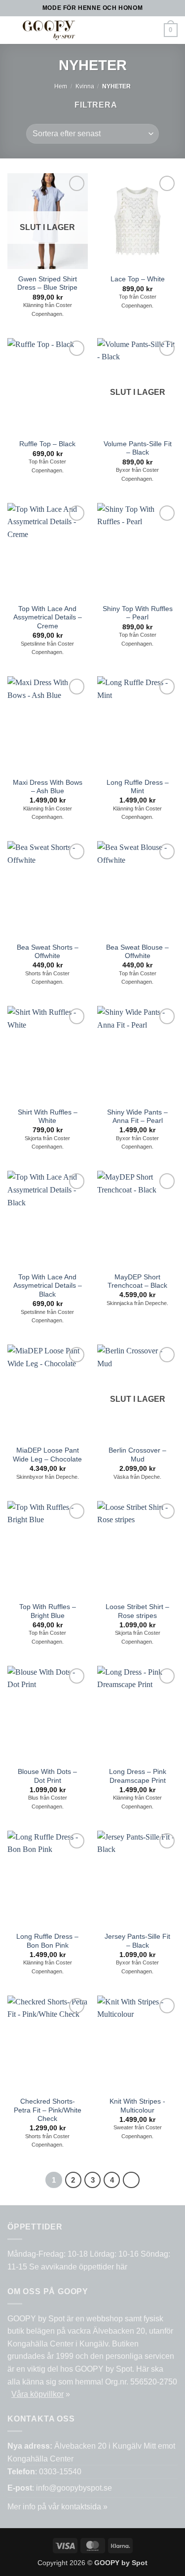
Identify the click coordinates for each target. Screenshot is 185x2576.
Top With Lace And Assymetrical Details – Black (48, 1286)
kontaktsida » (84, 2507)
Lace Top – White (138, 279)
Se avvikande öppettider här (78, 2267)
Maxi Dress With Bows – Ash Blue (48, 787)
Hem (61, 86)
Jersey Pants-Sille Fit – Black (137, 1941)
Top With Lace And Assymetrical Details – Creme (48, 617)
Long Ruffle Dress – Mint (138, 787)
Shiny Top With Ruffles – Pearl (138, 613)
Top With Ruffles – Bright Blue (48, 1611)
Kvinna (85, 86)
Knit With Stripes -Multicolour (137, 2106)
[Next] (131, 2180)
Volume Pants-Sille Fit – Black (138, 448)
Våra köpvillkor (37, 2394)
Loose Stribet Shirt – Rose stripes (137, 1611)
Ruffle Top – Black (47, 444)
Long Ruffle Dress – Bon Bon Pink (47, 1941)
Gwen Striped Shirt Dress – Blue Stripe (47, 284)
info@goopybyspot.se (74, 2488)
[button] (103, 30)
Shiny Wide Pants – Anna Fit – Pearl (137, 1117)
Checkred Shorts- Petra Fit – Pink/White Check (48, 2110)
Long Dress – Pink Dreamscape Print (138, 1776)
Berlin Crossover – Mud (137, 1455)
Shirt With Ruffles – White (48, 1117)
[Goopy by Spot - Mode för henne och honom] (49, 30)
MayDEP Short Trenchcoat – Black (137, 1282)
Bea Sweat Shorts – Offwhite (48, 952)
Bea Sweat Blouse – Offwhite (137, 952)
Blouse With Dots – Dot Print (47, 1776)
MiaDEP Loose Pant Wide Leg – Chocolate (47, 1455)
